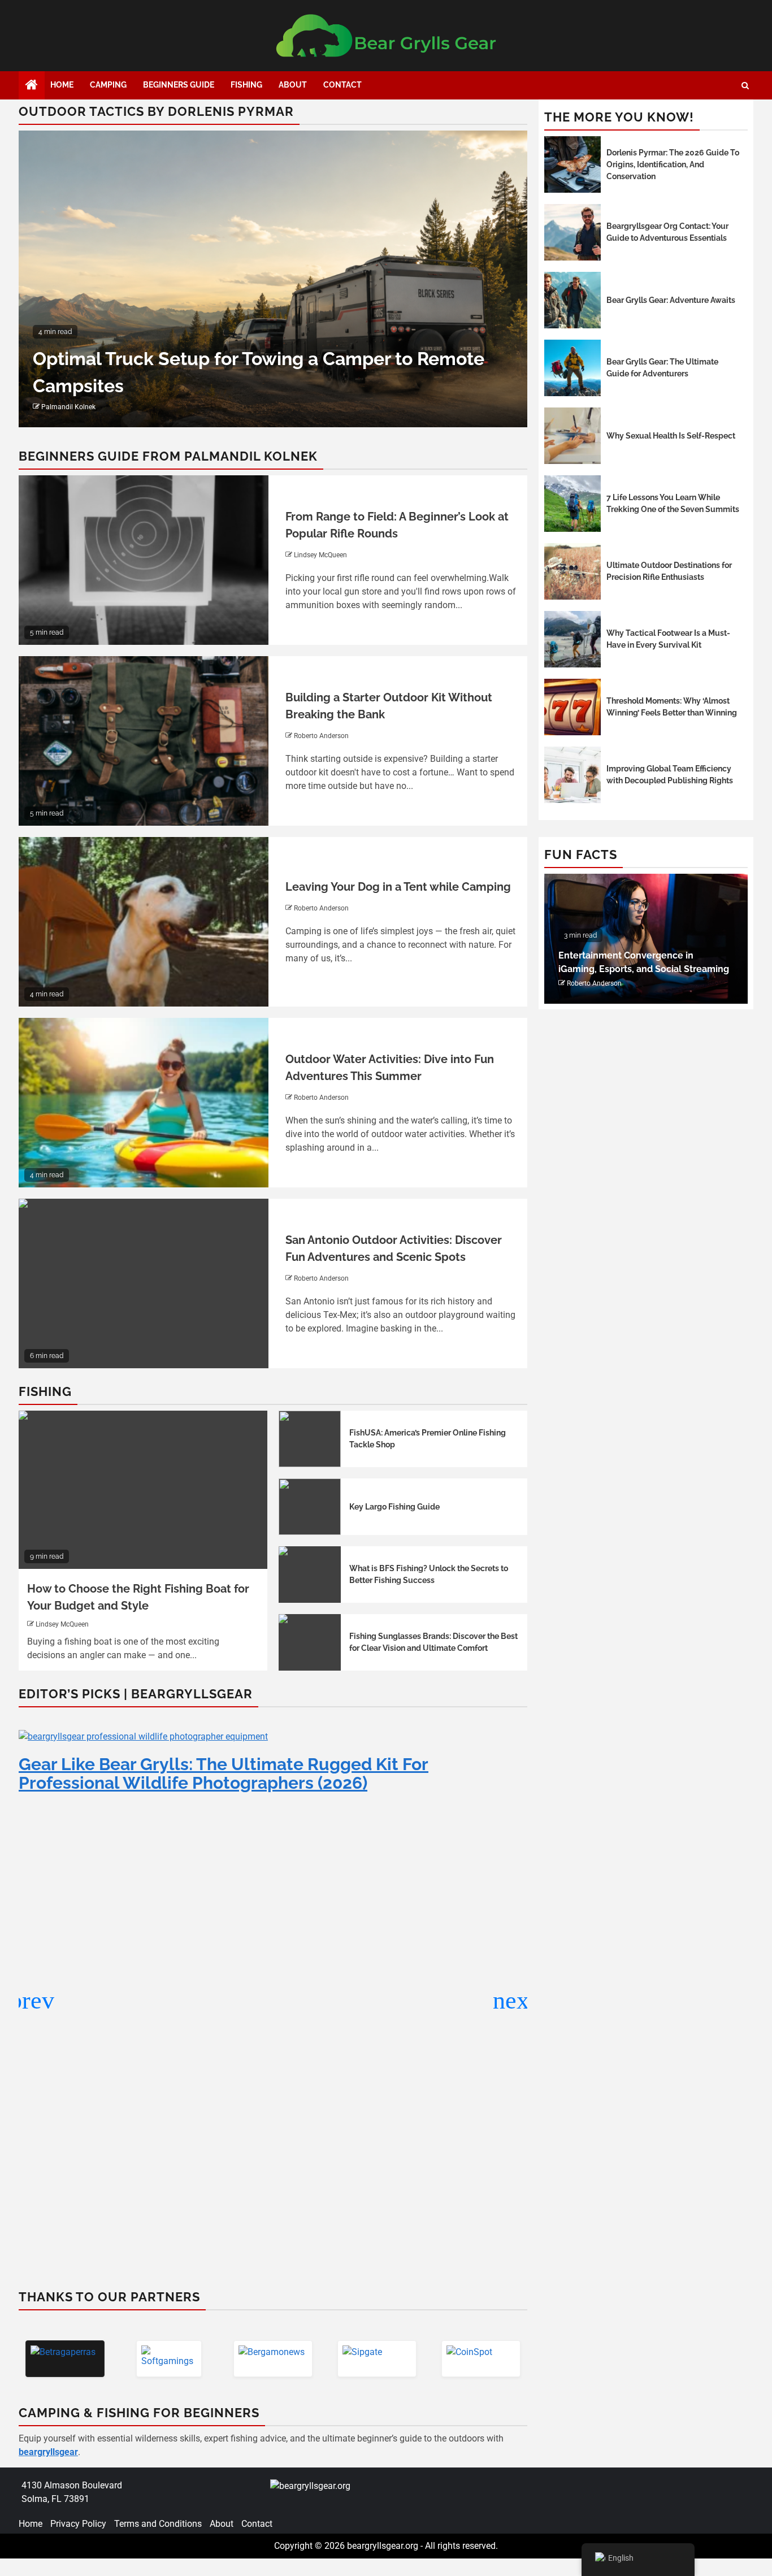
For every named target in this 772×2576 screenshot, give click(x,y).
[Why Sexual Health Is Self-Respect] (573, 436)
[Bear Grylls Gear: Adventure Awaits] (573, 300)
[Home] (32, 86)
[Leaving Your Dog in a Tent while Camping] (144, 922)
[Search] (745, 86)
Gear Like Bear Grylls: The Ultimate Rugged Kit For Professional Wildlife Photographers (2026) (224, 1773)
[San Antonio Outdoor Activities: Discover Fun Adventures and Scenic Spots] (144, 1283)
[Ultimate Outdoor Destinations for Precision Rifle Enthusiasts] (573, 571)
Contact (342, 85)
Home (62, 85)
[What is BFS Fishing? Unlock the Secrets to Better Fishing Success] (310, 1575)
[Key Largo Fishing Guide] (310, 1507)
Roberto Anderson (321, 736)
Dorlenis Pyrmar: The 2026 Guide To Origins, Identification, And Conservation (673, 164)
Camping (108, 85)
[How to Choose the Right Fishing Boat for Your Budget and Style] (143, 1490)
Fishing (246, 85)
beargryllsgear (48, 2452)
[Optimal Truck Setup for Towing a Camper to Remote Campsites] (273, 279)
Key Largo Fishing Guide (394, 1507)
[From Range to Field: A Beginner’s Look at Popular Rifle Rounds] (144, 560)
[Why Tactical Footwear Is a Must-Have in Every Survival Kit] (573, 639)
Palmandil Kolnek (68, 407)
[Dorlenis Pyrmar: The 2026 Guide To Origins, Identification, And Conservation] (573, 164)
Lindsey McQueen (320, 555)
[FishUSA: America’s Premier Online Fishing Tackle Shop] (310, 1439)
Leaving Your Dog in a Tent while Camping (398, 887)
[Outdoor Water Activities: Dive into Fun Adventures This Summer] (144, 1103)
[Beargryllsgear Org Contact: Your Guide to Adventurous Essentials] (573, 232)
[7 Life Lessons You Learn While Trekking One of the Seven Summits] (573, 504)
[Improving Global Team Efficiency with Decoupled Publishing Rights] (573, 775)
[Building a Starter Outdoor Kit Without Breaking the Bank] (144, 741)
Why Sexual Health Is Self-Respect (671, 436)
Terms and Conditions (158, 2524)
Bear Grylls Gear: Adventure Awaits (671, 300)
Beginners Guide (179, 85)
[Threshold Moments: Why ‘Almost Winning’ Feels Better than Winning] (573, 707)
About (293, 85)
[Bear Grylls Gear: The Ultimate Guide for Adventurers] (573, 368)
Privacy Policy (78, 2524)
